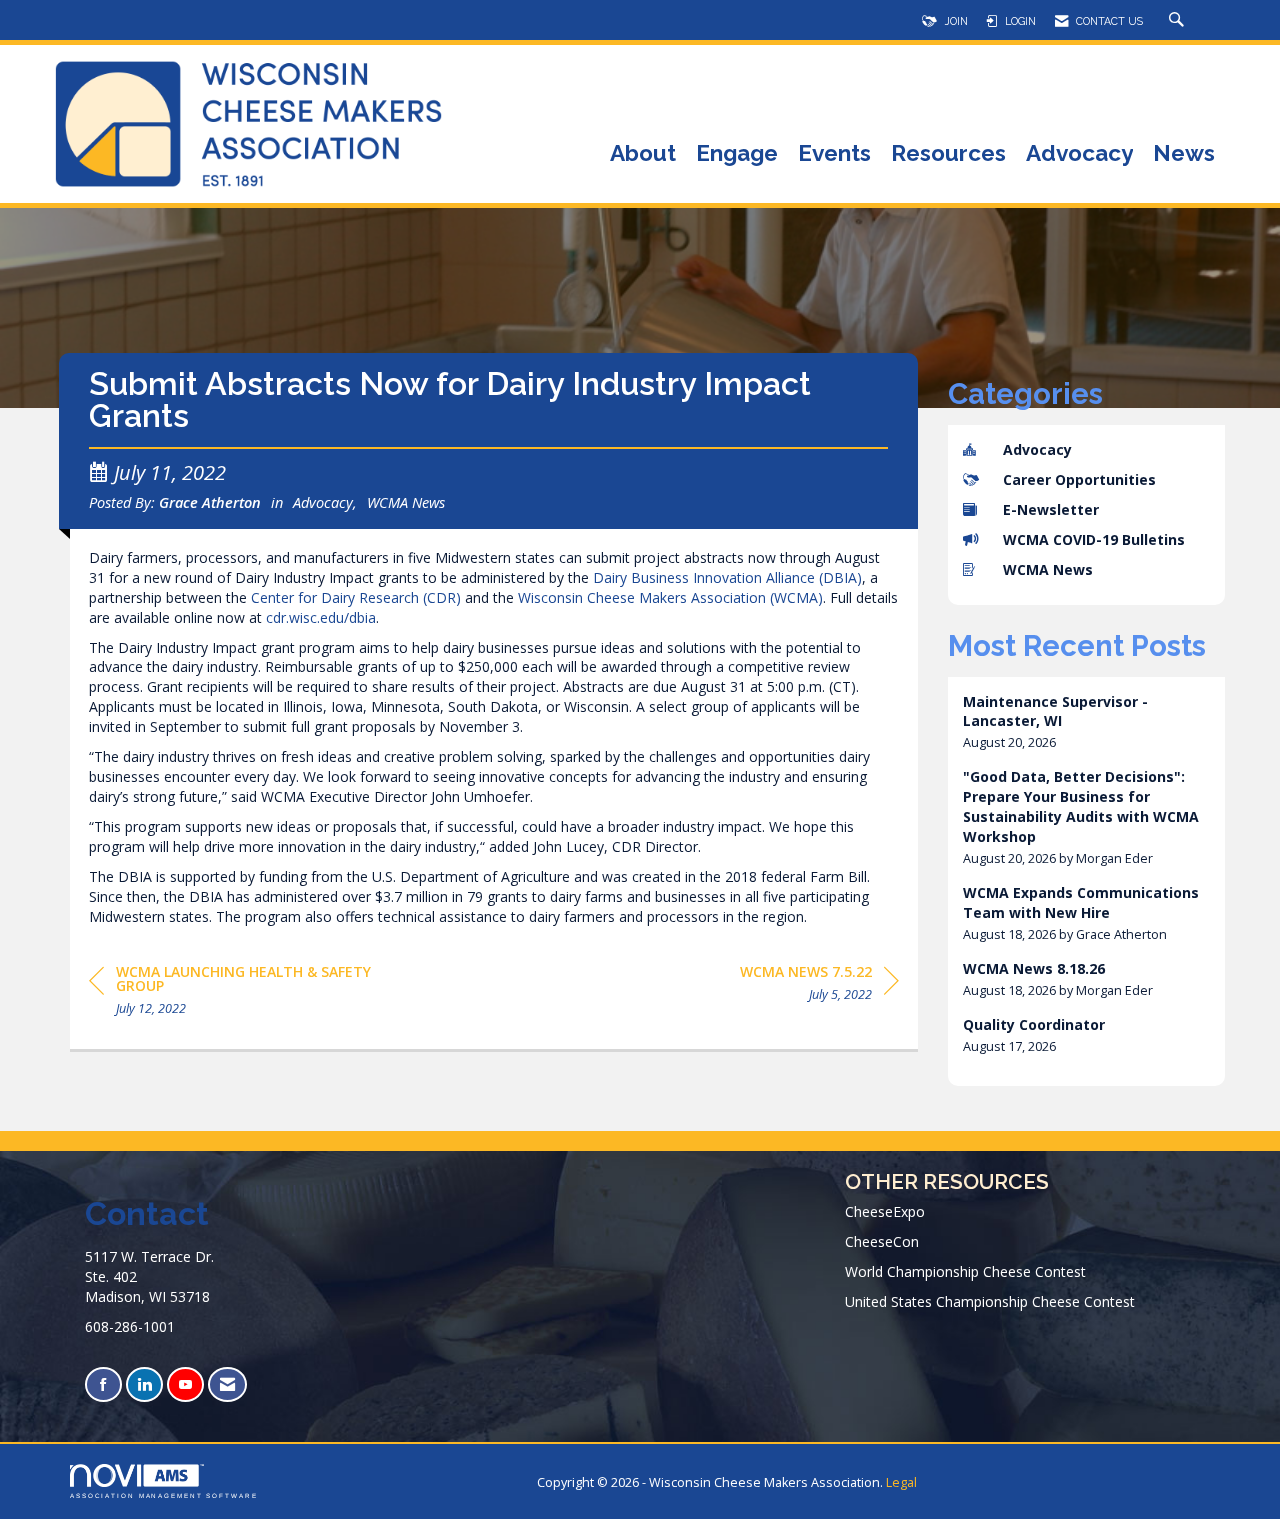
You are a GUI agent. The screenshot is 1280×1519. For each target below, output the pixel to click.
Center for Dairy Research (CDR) (356, 597)
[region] (819, 986)
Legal (901, 1482)
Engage (737, 154)
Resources (948, 154)
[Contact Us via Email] (227, 1384)
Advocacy (1079, 154)
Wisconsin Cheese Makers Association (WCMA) (670, 597)
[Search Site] (1179, 21)
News (1184, 154)
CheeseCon (882, 1241)
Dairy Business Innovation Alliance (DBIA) (727, 577)
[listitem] (1087, 722)
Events (834, 154)
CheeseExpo (885, 1211)
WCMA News (406, 502)
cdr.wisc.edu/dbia (321, 617)
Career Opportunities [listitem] (1079, 479)
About (643, 154)
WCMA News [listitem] (1048, 569)
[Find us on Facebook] (103, 1384)
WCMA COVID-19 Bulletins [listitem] (1094, 539)
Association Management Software (164, 1495)
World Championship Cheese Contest (965, 1271)
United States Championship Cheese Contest (990, 1301)
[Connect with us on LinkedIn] (144, 1384)
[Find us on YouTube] (185, 1384)
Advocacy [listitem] (1037, 449)
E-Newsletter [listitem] (1051, 509)
